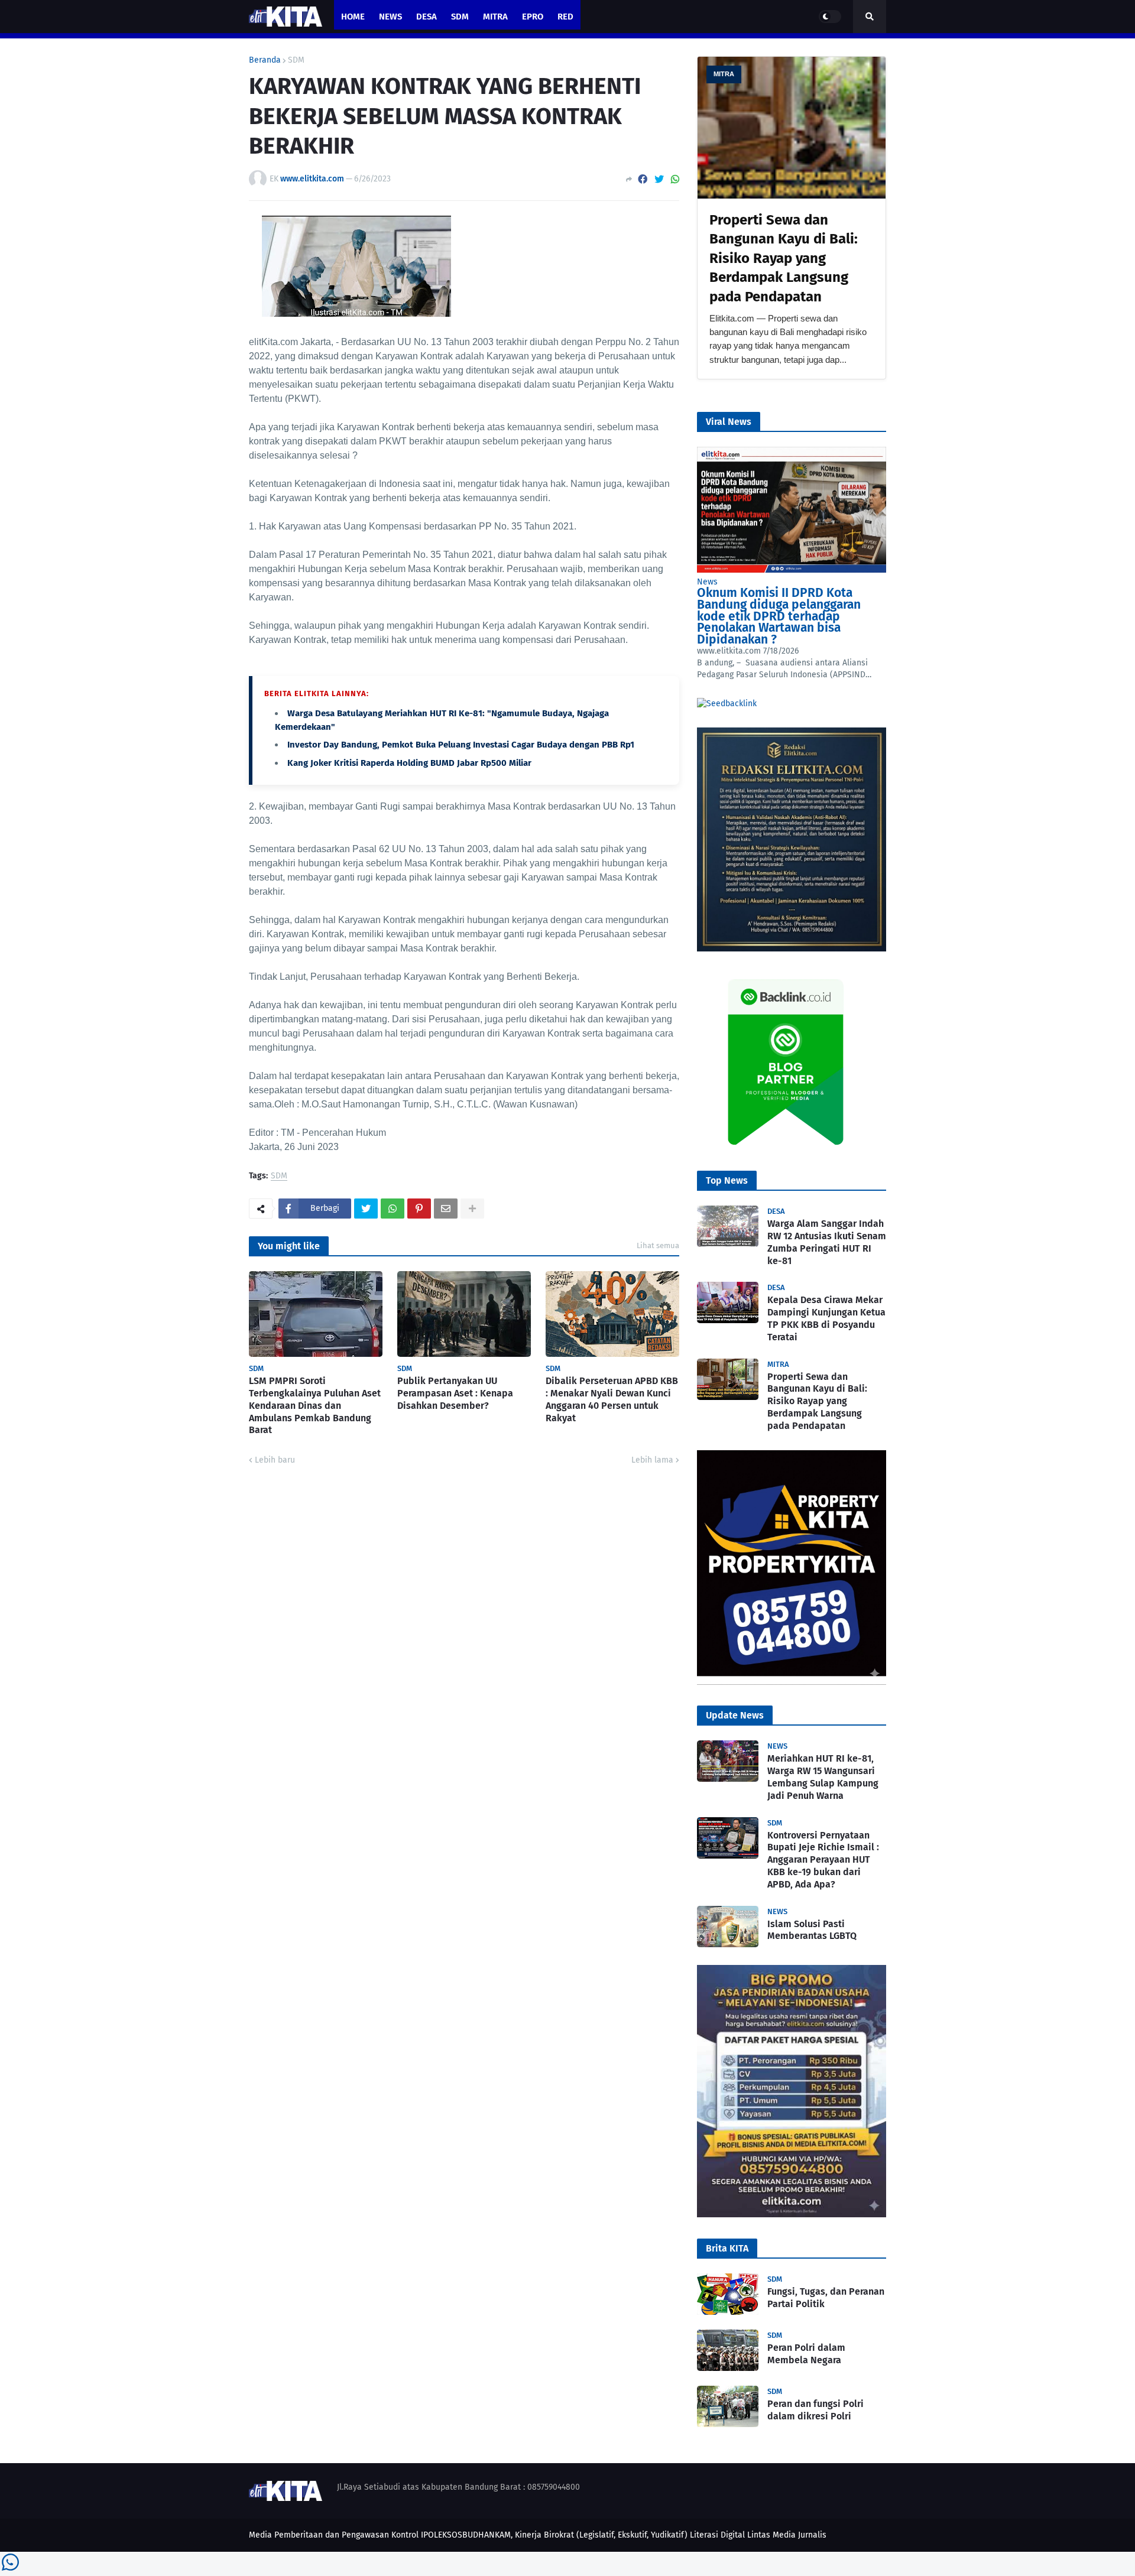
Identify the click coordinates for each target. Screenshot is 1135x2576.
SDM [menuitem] (460, 17)
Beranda (265, 60)
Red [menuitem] (565, 17)
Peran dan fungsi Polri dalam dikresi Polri (815, 2410)
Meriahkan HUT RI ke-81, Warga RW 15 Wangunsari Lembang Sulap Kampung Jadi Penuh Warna (823, 1777)
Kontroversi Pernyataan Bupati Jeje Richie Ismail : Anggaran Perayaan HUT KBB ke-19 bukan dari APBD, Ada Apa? (823, 1860)
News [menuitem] (390, 17)
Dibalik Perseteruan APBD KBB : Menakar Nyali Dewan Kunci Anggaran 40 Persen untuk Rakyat (612, 1399)
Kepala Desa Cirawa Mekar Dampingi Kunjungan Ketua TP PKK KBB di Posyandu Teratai (826, 1318)
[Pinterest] (419, 1209)
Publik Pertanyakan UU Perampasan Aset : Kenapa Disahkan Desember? (455, 1393)
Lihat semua (658, 1245)
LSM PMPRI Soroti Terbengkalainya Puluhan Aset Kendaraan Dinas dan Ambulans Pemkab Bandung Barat (315, 1405)
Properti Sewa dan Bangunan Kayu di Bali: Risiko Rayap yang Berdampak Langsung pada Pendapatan (784, 258)
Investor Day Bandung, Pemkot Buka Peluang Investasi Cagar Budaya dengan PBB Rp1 (461, 745)
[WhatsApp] (675, 179)
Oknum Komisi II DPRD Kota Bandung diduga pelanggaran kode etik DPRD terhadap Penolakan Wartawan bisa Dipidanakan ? (779, 616)
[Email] (446, 1209)
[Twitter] (659, 179)
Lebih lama (652, 1460)
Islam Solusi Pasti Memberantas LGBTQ (812, 1930)
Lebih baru (275, 1460)
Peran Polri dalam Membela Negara (806, 2354)
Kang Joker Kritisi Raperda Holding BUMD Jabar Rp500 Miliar (409, 763)
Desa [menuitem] (427, 17)
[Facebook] (643, 179)
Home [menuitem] (353, 17)
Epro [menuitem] (533, 17)
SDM (296, 60)
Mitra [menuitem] (495, 17)
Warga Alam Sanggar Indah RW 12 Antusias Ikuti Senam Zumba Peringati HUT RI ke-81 (827, 1242)
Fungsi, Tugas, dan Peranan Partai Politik (826, 2298)
